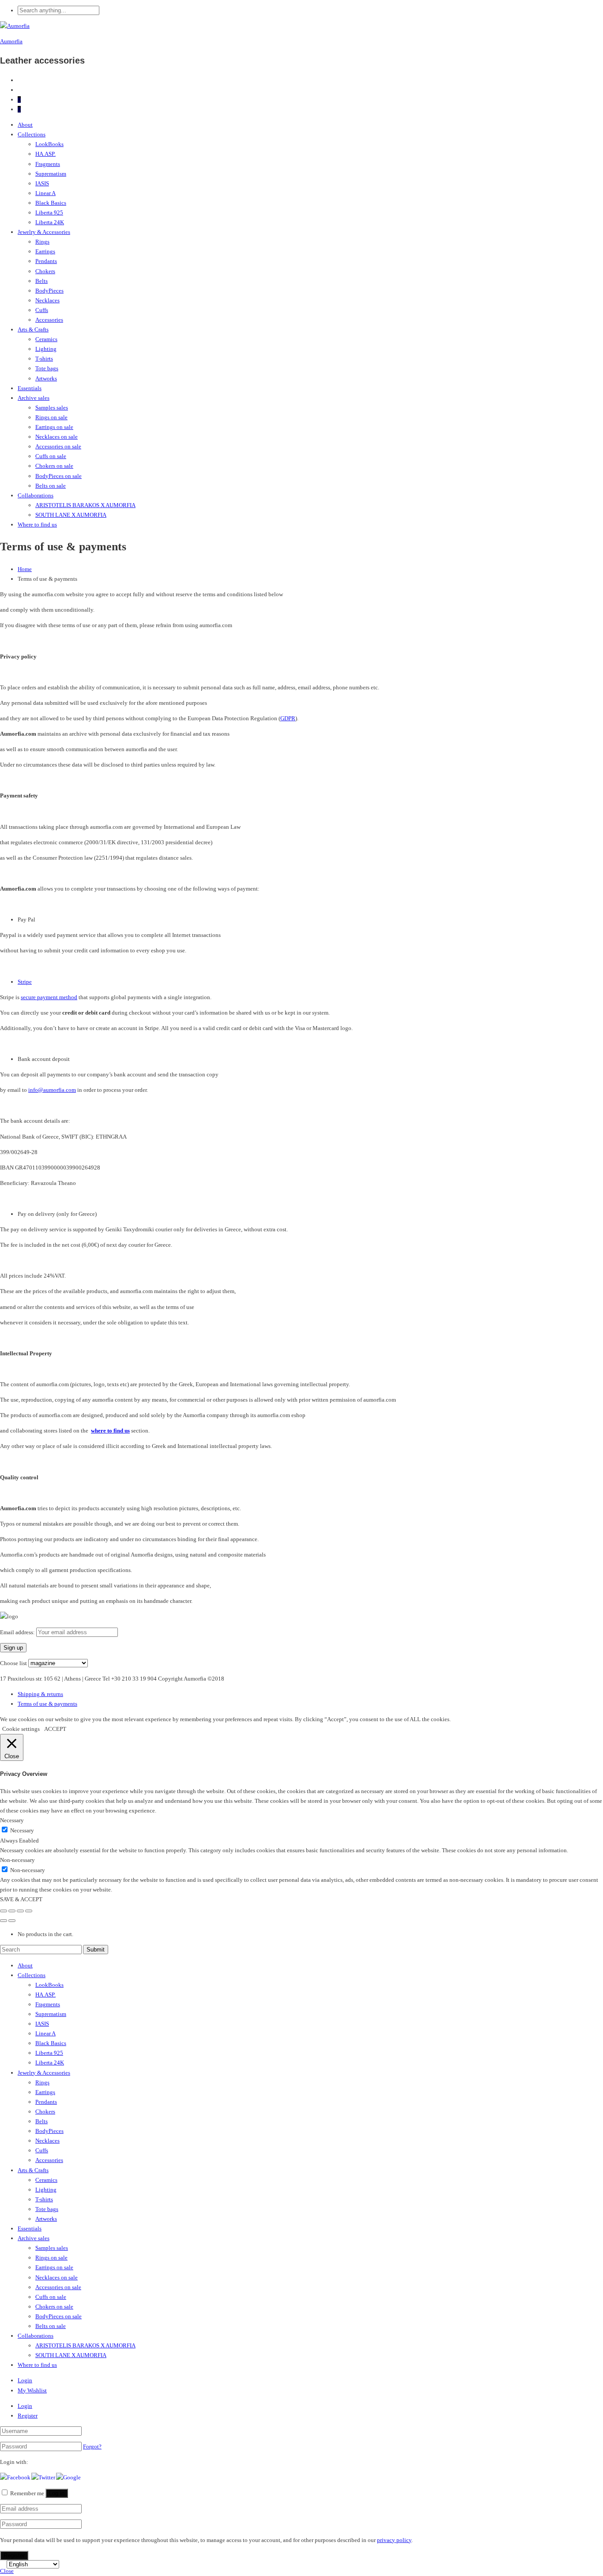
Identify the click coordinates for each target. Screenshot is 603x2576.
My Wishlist (32, 2390)
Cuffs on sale (51, 456)
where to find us (110, 1431)
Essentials (30, 388)
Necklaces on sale (57, 437)
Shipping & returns (40, 1694)
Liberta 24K (50, 222)
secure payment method (49, 997)
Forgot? (92, 2446)
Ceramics (46, 339)
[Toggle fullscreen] (20, 1911)
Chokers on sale (54, 466)
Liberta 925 (49, 212)
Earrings (45, 251)
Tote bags (47, 368)
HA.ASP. (45, 154)
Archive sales (34, 398)
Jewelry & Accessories (44, 232)
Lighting (46, 349)
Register (28, 2416)
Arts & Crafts (33, 329)
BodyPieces (49, 291)
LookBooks (49, 144)
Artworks (46, 378)
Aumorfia (11, 41)
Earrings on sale (54, 427)
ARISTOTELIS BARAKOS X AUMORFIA (85, 505)
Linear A (45, 193)
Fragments (48, 164)
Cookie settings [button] (21, 1729)
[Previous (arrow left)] (4, 1921)
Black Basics (51, 203)
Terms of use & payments (47, 1704)
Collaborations (36, 495)
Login (25, 2380)
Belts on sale (51, 486)
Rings (42, 242)
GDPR (288, 718)
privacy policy (394, 2540)
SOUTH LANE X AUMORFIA (71, 515)
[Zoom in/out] (29, 1911)
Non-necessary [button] (17, 1860)
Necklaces (47, 300)
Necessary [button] (12, 1820)
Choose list (13, 1663)
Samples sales (52, 408)
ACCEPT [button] (55, 1729)
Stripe (25, 982)
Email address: (18, 1632)
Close (7, 2571)
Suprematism (51, 174)
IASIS (42, 183)
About (25, 125)
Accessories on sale (58, 446)
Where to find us (37, 525)
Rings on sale (51, 417)
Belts (41, 281)
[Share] (12, 1911)
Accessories (49, 320)
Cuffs (42, 310)
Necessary (22, 1830)
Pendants (46, 261)
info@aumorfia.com (52, 1090)
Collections (32, 134)
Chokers (45, 271)
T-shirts (44, 359)
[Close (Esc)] (4, 1911)
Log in (57, 2493)
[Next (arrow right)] (12, 1921)
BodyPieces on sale (58, 476)
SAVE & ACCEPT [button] (21, 1899)
